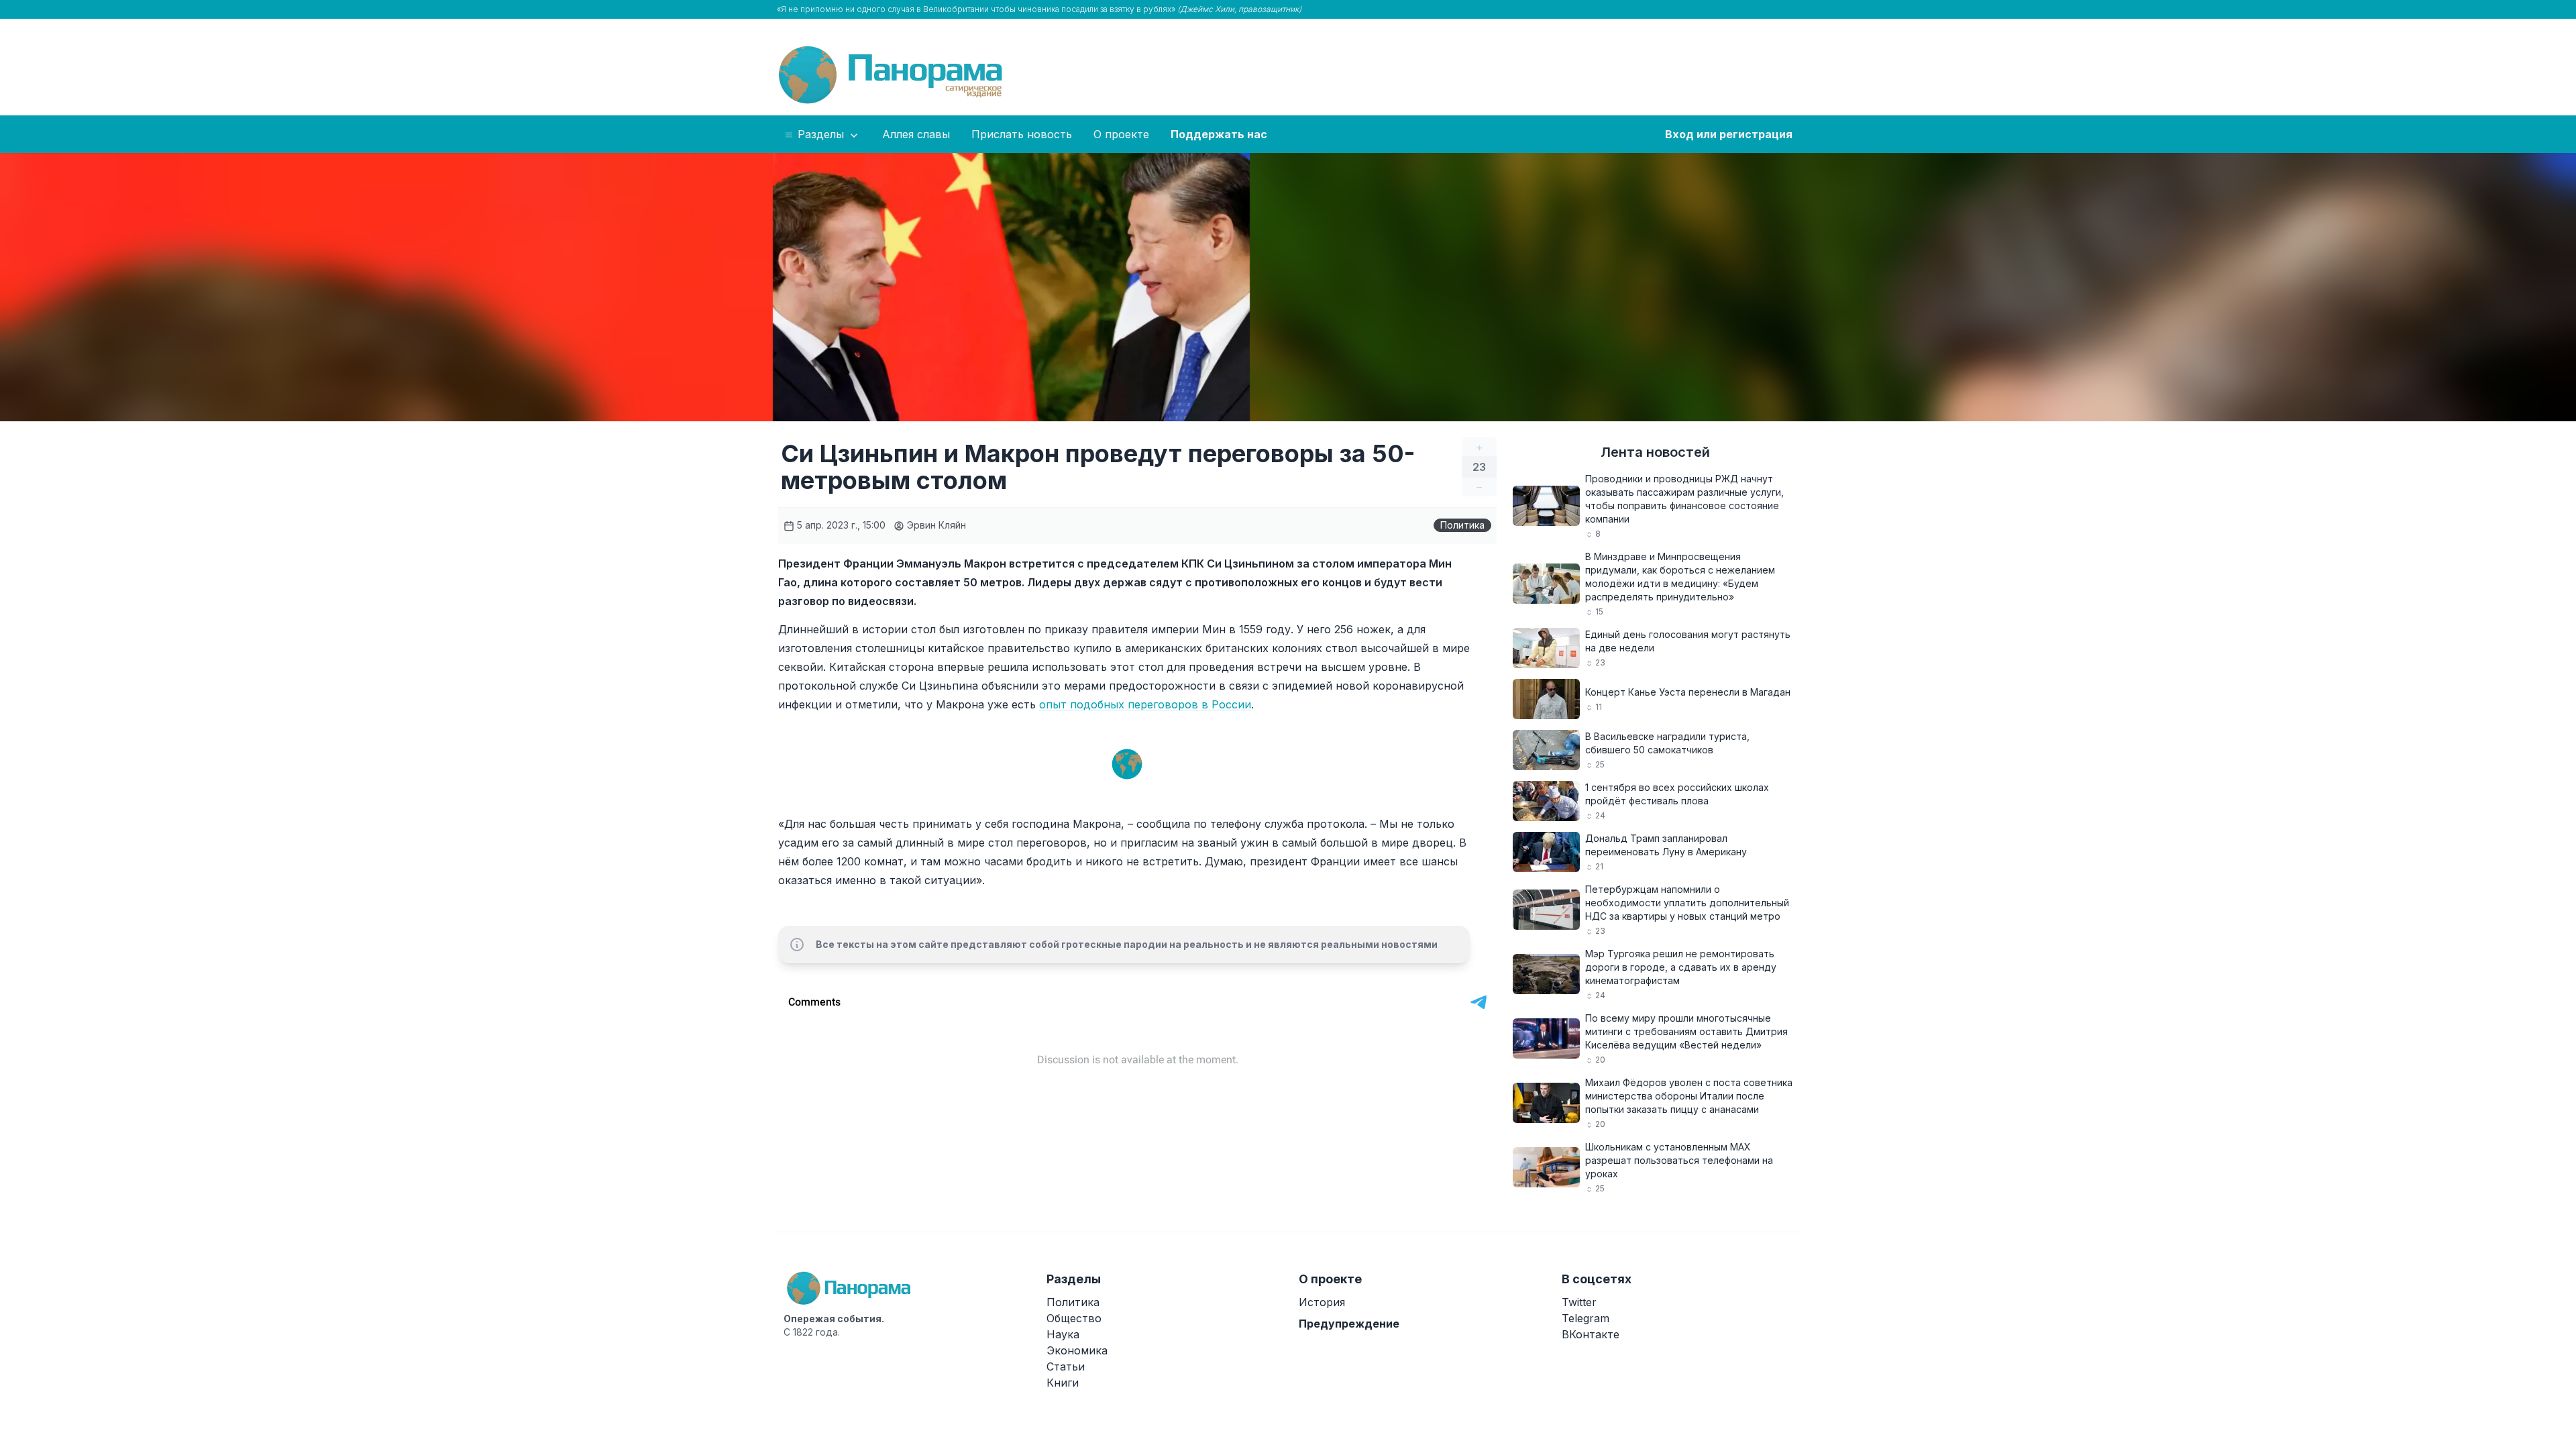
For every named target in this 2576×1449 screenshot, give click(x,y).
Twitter (1579, 1302)
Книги (1063, 1383)
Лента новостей (1655, 452)
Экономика (1077, 1350)
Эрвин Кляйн (935, 525)
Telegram (1586, 1318)
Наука (1063, 1334)
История (1322, 1302)
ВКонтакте (1591, 1334)
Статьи (1066, 1366)
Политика (1462, 525)
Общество (1074, 1318)
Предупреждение (1349, 1324)
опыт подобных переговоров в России (1145, 704)
